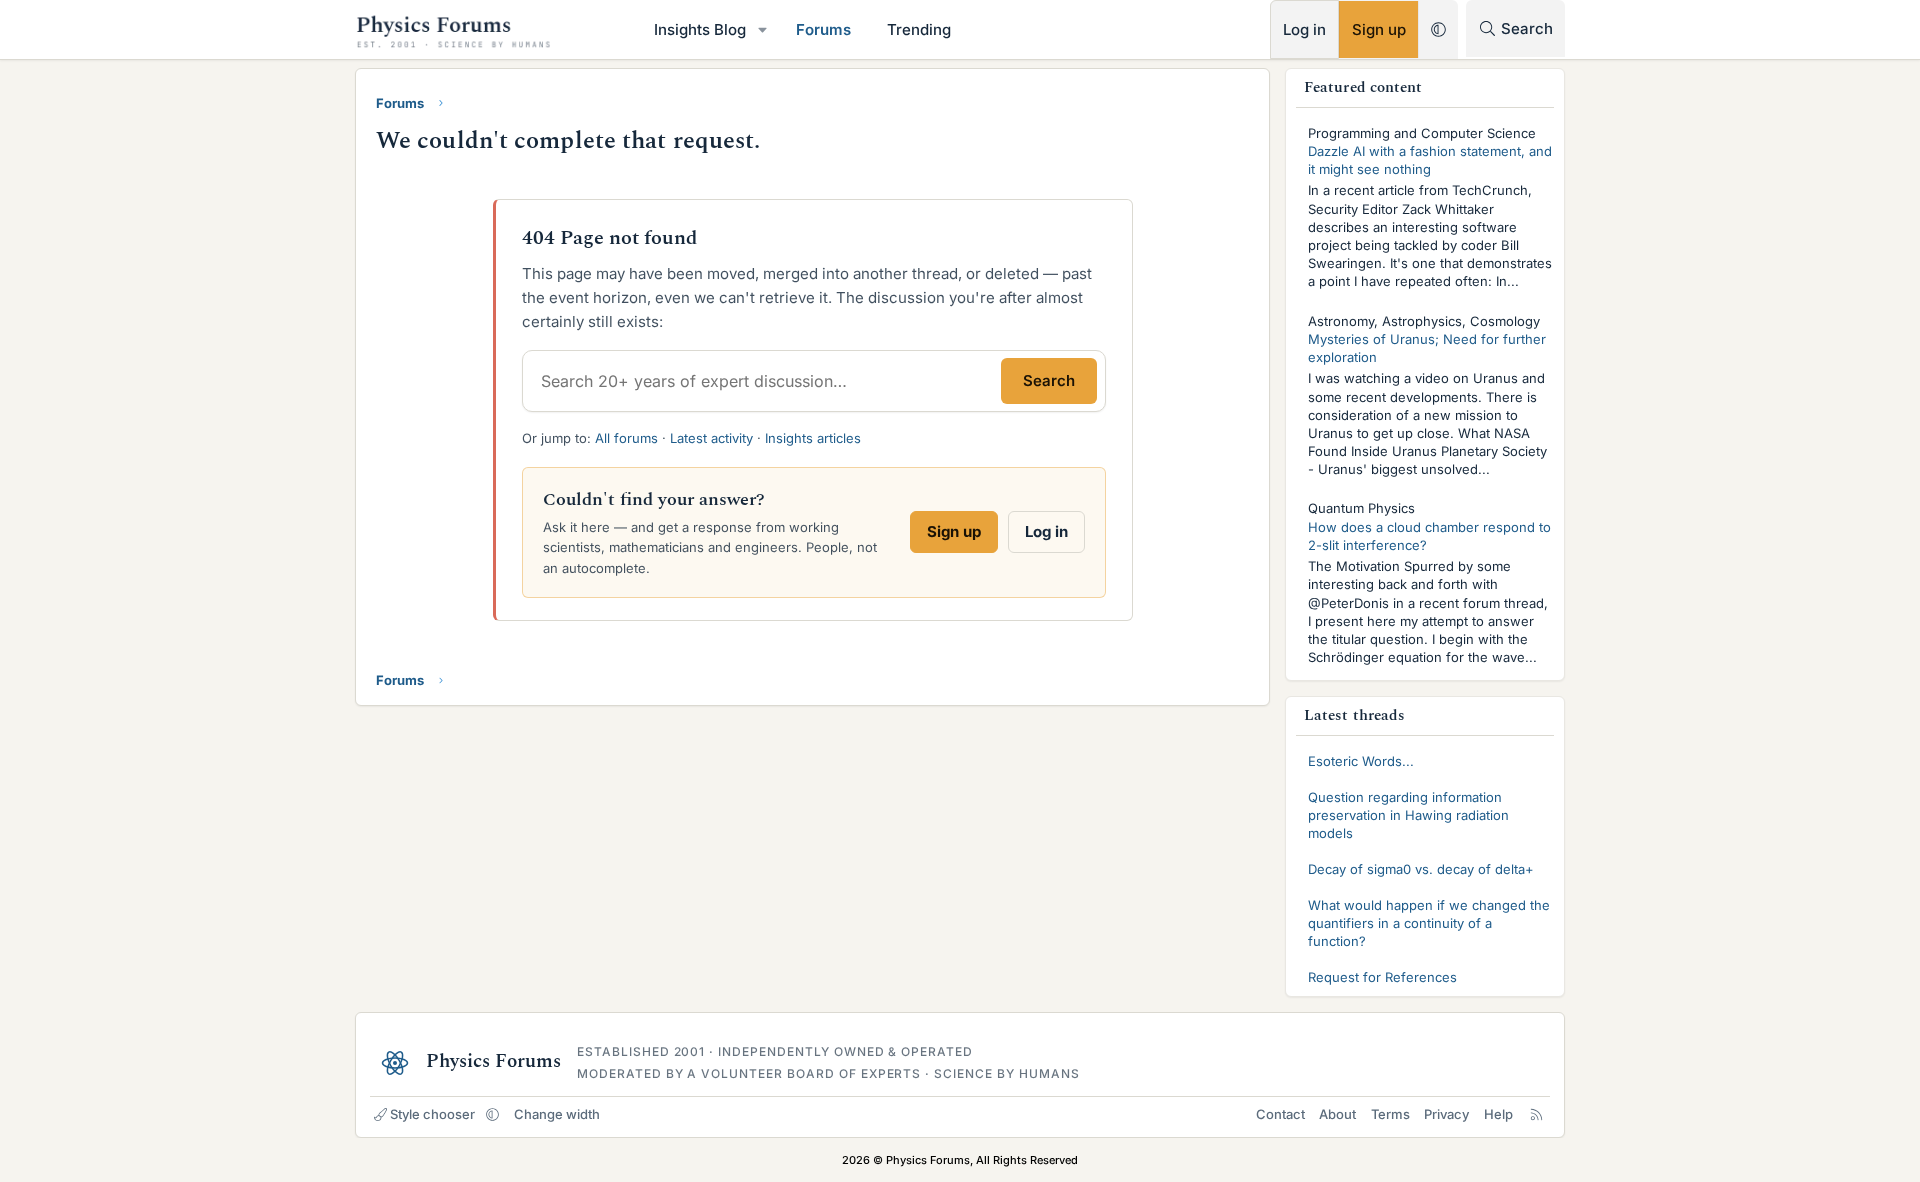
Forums (823, 29)
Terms (1390, 1114)
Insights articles (813, 438)
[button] (763, 29)
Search (1049, 380)
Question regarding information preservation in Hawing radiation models (1408, 815)
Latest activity (711, 438)
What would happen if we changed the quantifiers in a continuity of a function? (1429, 923)
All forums (626, 438)
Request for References (1382, 977)
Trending (919, 29)
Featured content (1363, 87)
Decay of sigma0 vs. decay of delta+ (1421, 869)
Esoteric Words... (1361, 761)
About (1337, 1114)
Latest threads (1354, 715)
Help (1498, 1114)
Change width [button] (557, 1114)
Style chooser (432, 1114)
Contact (1280, 1114)
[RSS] (1536, 1114)
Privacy (1446, 1114)
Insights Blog (700, 29)
